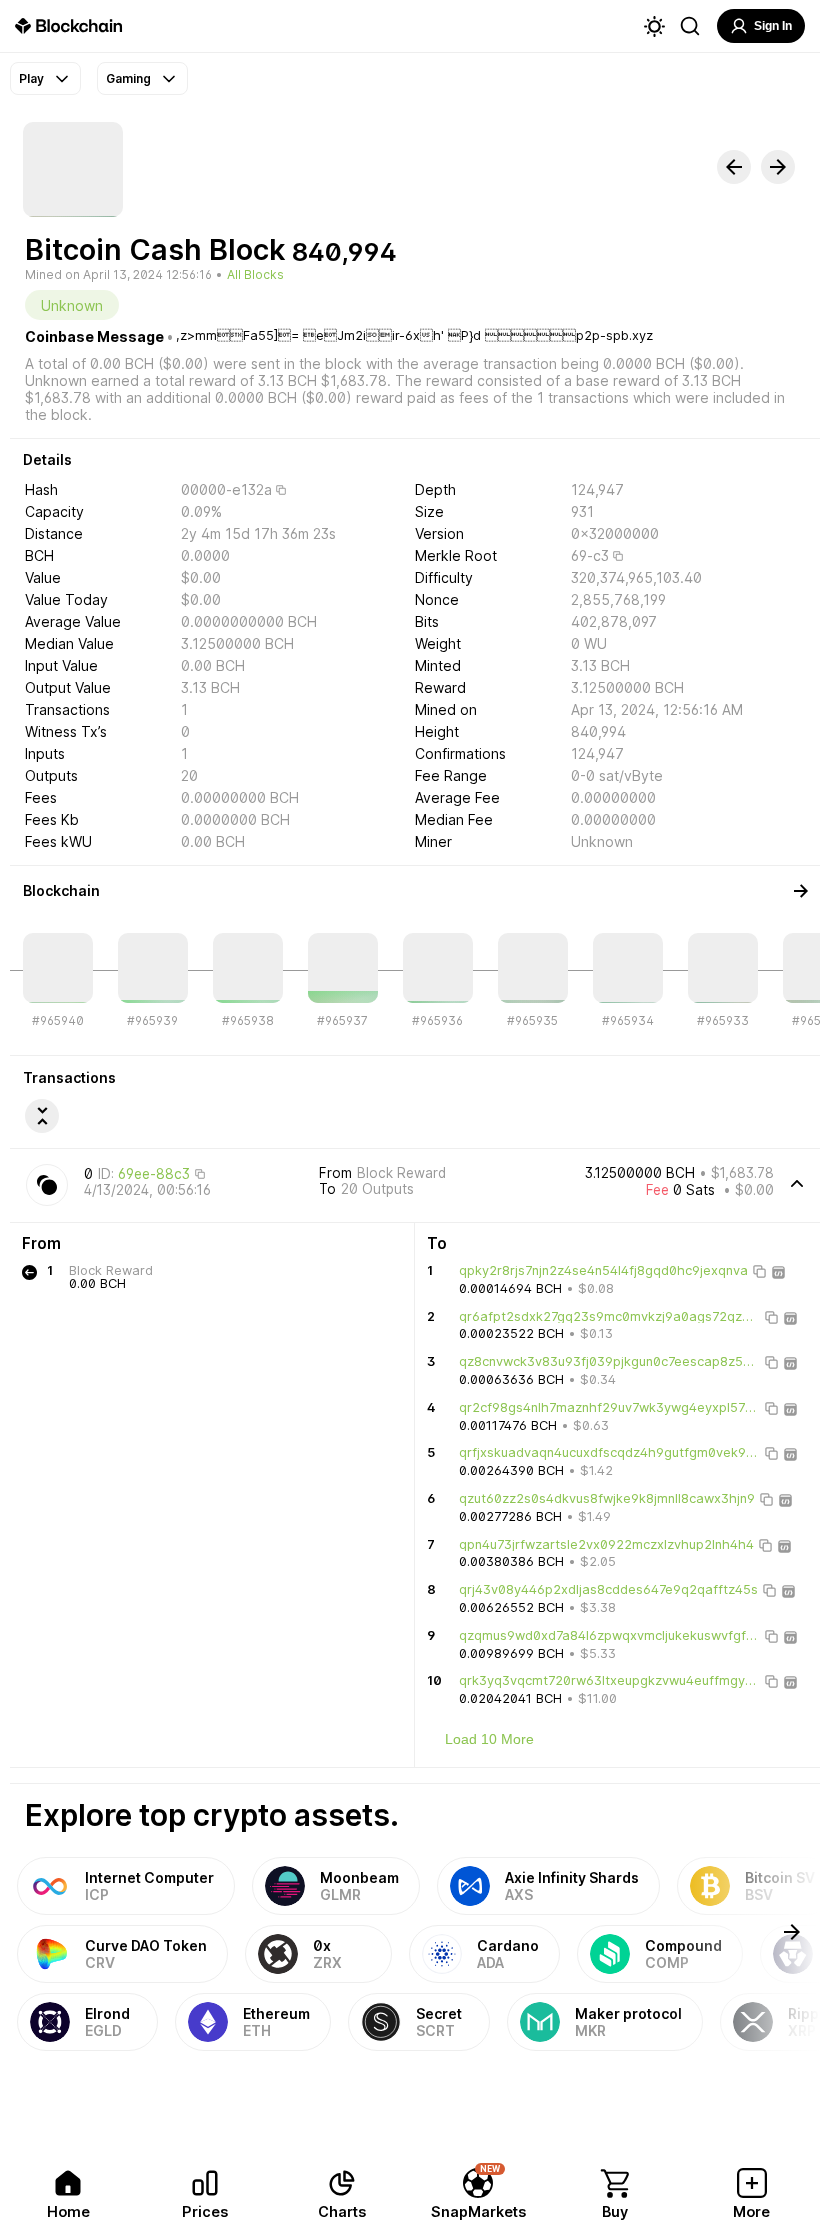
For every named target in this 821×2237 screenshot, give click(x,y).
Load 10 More (489, 1739)
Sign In (773, 26)
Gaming (128, 78)
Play (31, 78)
